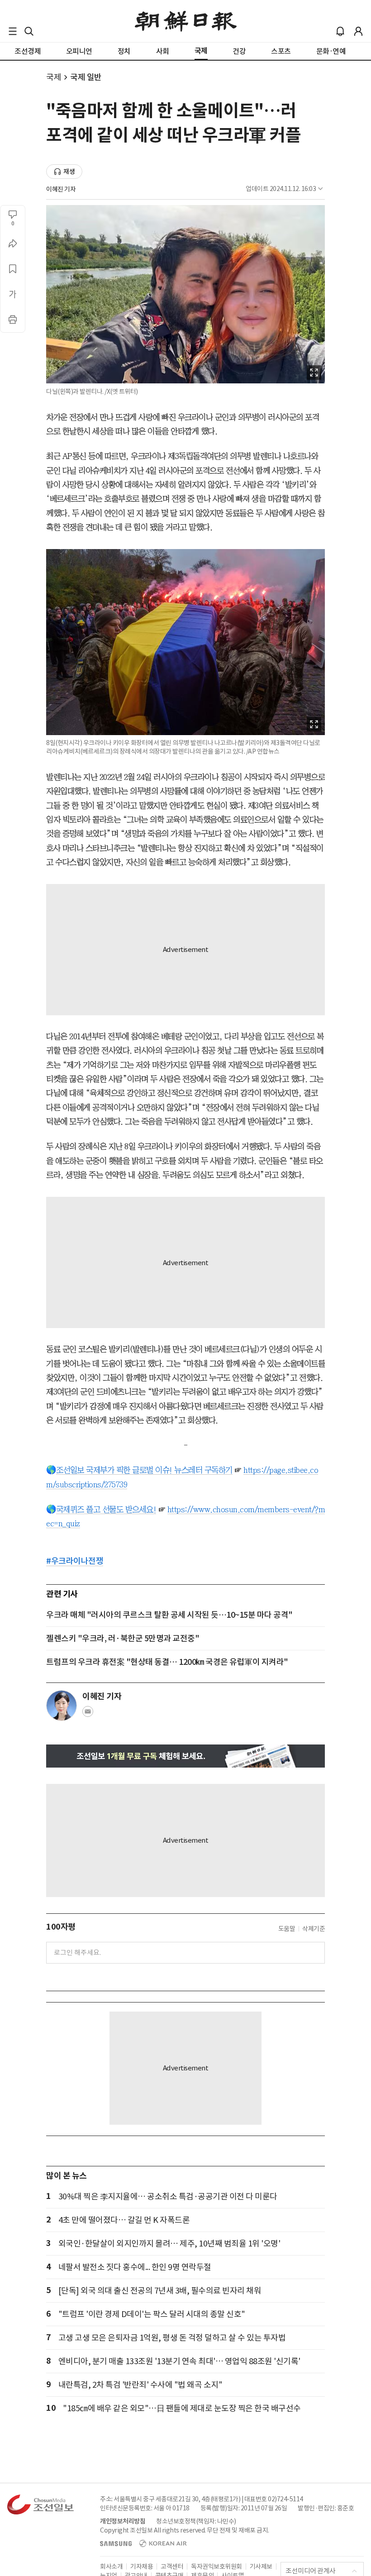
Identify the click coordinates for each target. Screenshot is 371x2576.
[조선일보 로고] (186, 21)
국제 (54, 77)
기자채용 (142, 2566)
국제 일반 (86, 77)
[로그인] (358, 31)
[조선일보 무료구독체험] (185, 1756)
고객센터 (172, 2566)
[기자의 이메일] (88, 1714)
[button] (13, 31)
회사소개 (111, 2566)
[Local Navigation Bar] (13, 31)
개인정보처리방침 (123, 2521)
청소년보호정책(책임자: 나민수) (196, 2521)
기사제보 (261, 2566)
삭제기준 (314, 1929)
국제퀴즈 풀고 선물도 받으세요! (106, 1510)
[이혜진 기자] (62, 1706)
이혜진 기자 (61, 189)
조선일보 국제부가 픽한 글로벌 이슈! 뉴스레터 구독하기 (144, 1470)
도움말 (287, 1929)
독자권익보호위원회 (216, 2566)
